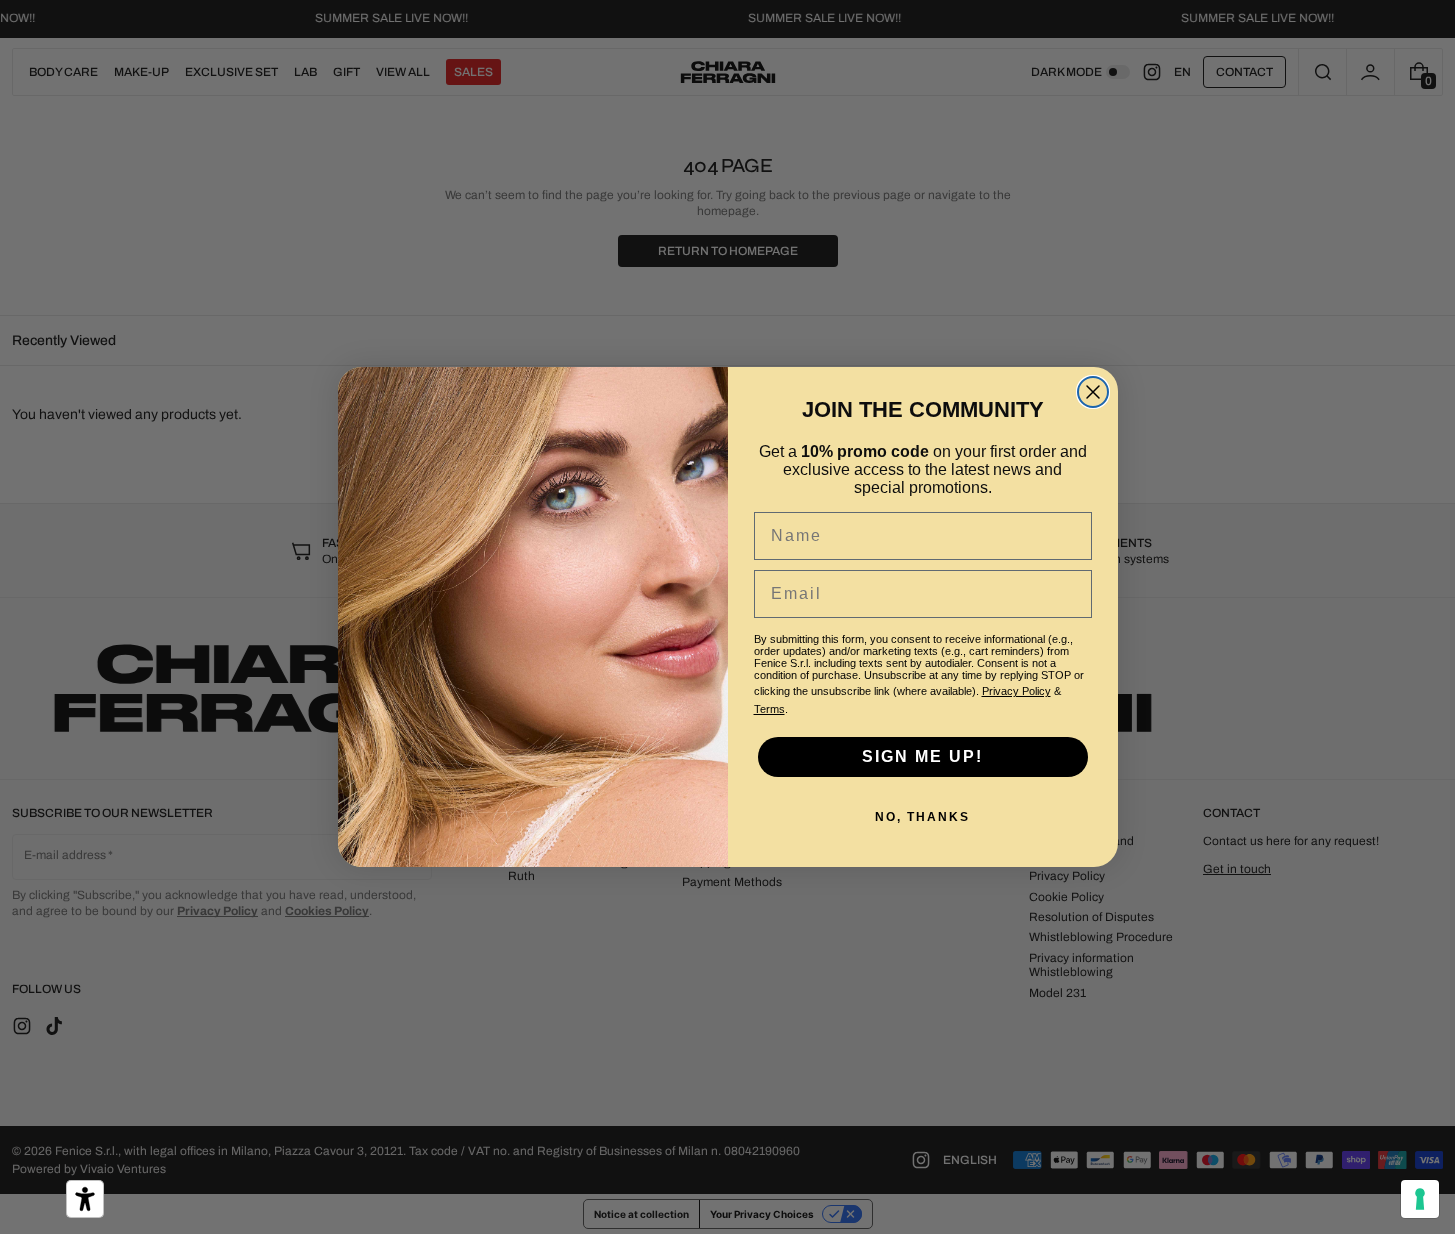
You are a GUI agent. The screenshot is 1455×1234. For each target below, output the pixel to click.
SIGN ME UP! (922, 756)
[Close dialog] (1093, 392)
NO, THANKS (922, 817)
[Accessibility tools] (85, 1199)
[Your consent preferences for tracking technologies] (1420, 1199)
